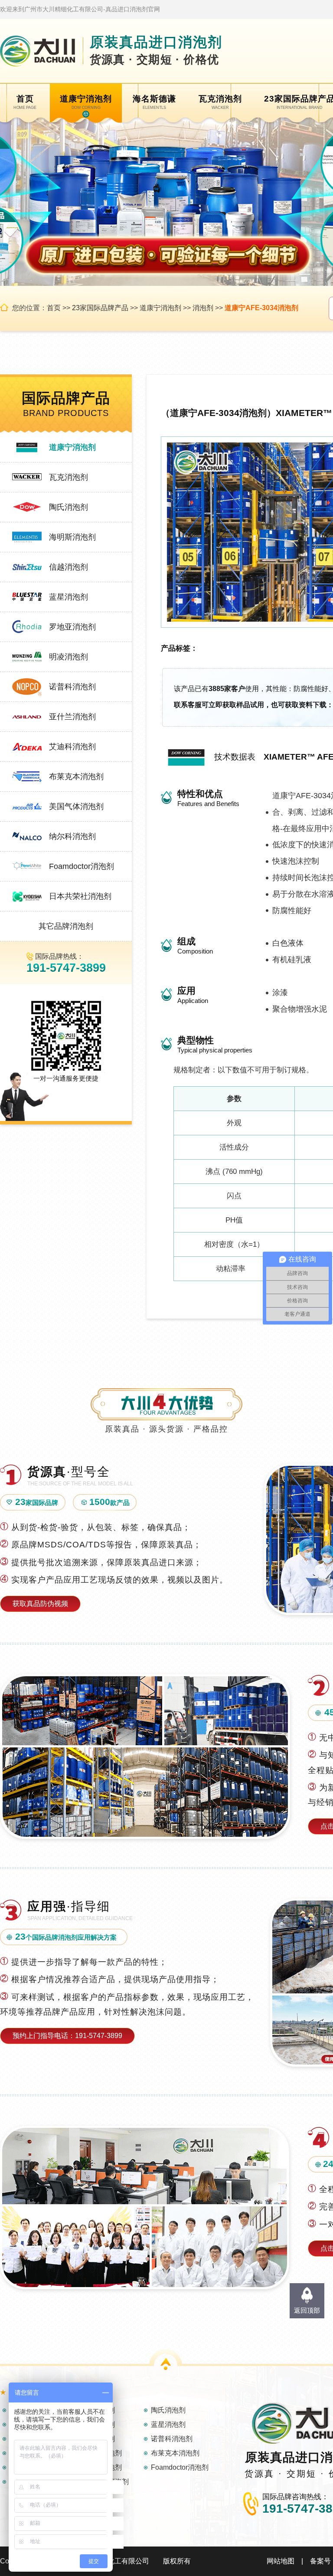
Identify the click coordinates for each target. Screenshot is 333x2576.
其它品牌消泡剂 (66, 926)
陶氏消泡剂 (69, 507)
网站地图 (281, 2561)
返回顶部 (307, 2310)
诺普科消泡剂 (72, 687)
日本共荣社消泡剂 (80, 896)
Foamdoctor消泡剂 (82, 866)
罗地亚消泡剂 (72, 627)
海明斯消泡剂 (72, 537)
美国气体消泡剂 (76, 806)
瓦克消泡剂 (69, 477)
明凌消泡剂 (69, 657)
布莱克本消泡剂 (76, 777)
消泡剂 (203, 308)
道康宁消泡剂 (160, 308)
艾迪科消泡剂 (72, 747)
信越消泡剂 (69, 567)
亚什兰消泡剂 (72, 717)
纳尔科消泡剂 (72, 836)
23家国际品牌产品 (100, 308)
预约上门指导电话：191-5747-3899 (67, 2036)
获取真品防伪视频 (40, 1604)
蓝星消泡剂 (69, 597)
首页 (54, 308)
